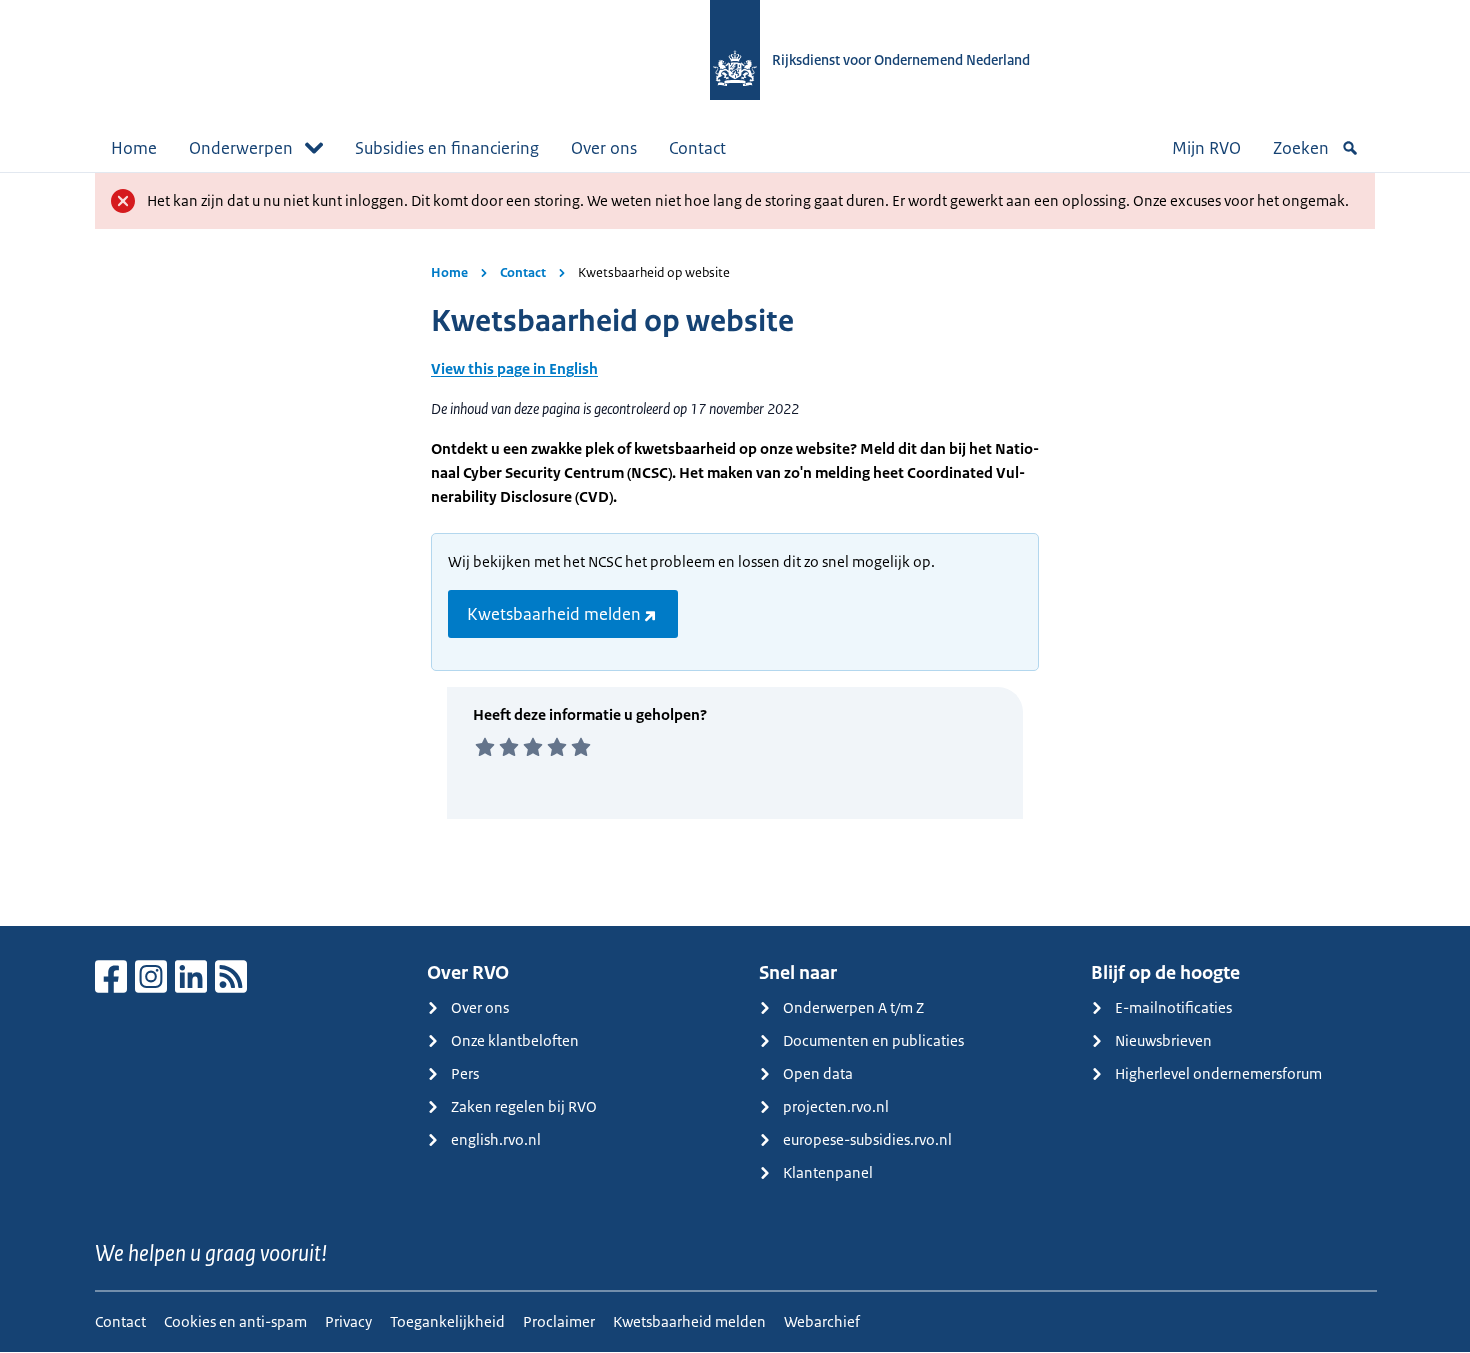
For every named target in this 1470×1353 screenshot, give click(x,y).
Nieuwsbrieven (1163, 1040)
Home (134, 148)
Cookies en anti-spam (235, 1321)
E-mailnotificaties (1173, 1007)
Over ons (604, 148)
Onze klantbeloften (515, 1040)
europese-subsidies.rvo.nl (867, 1139)
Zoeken (1301, 148)
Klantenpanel (828, 1172)
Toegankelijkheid (447, 1321)
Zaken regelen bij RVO (524, 1106)
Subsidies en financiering (447, 148)
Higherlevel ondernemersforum (1218, 1073)
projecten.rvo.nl (836, 1106)
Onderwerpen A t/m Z (853, 1007)
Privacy (348, 1321)
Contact (697, 148)
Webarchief (822, 1321)
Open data (818, 1073)
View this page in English (514, 368)
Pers (465, 1073)
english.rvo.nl (496, 1139)
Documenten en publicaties (873, 1040)
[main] (735, 549)
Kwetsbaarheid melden (554, 614)
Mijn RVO (1206, 148)
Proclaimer (559, 1321)
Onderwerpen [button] (241, 148)
